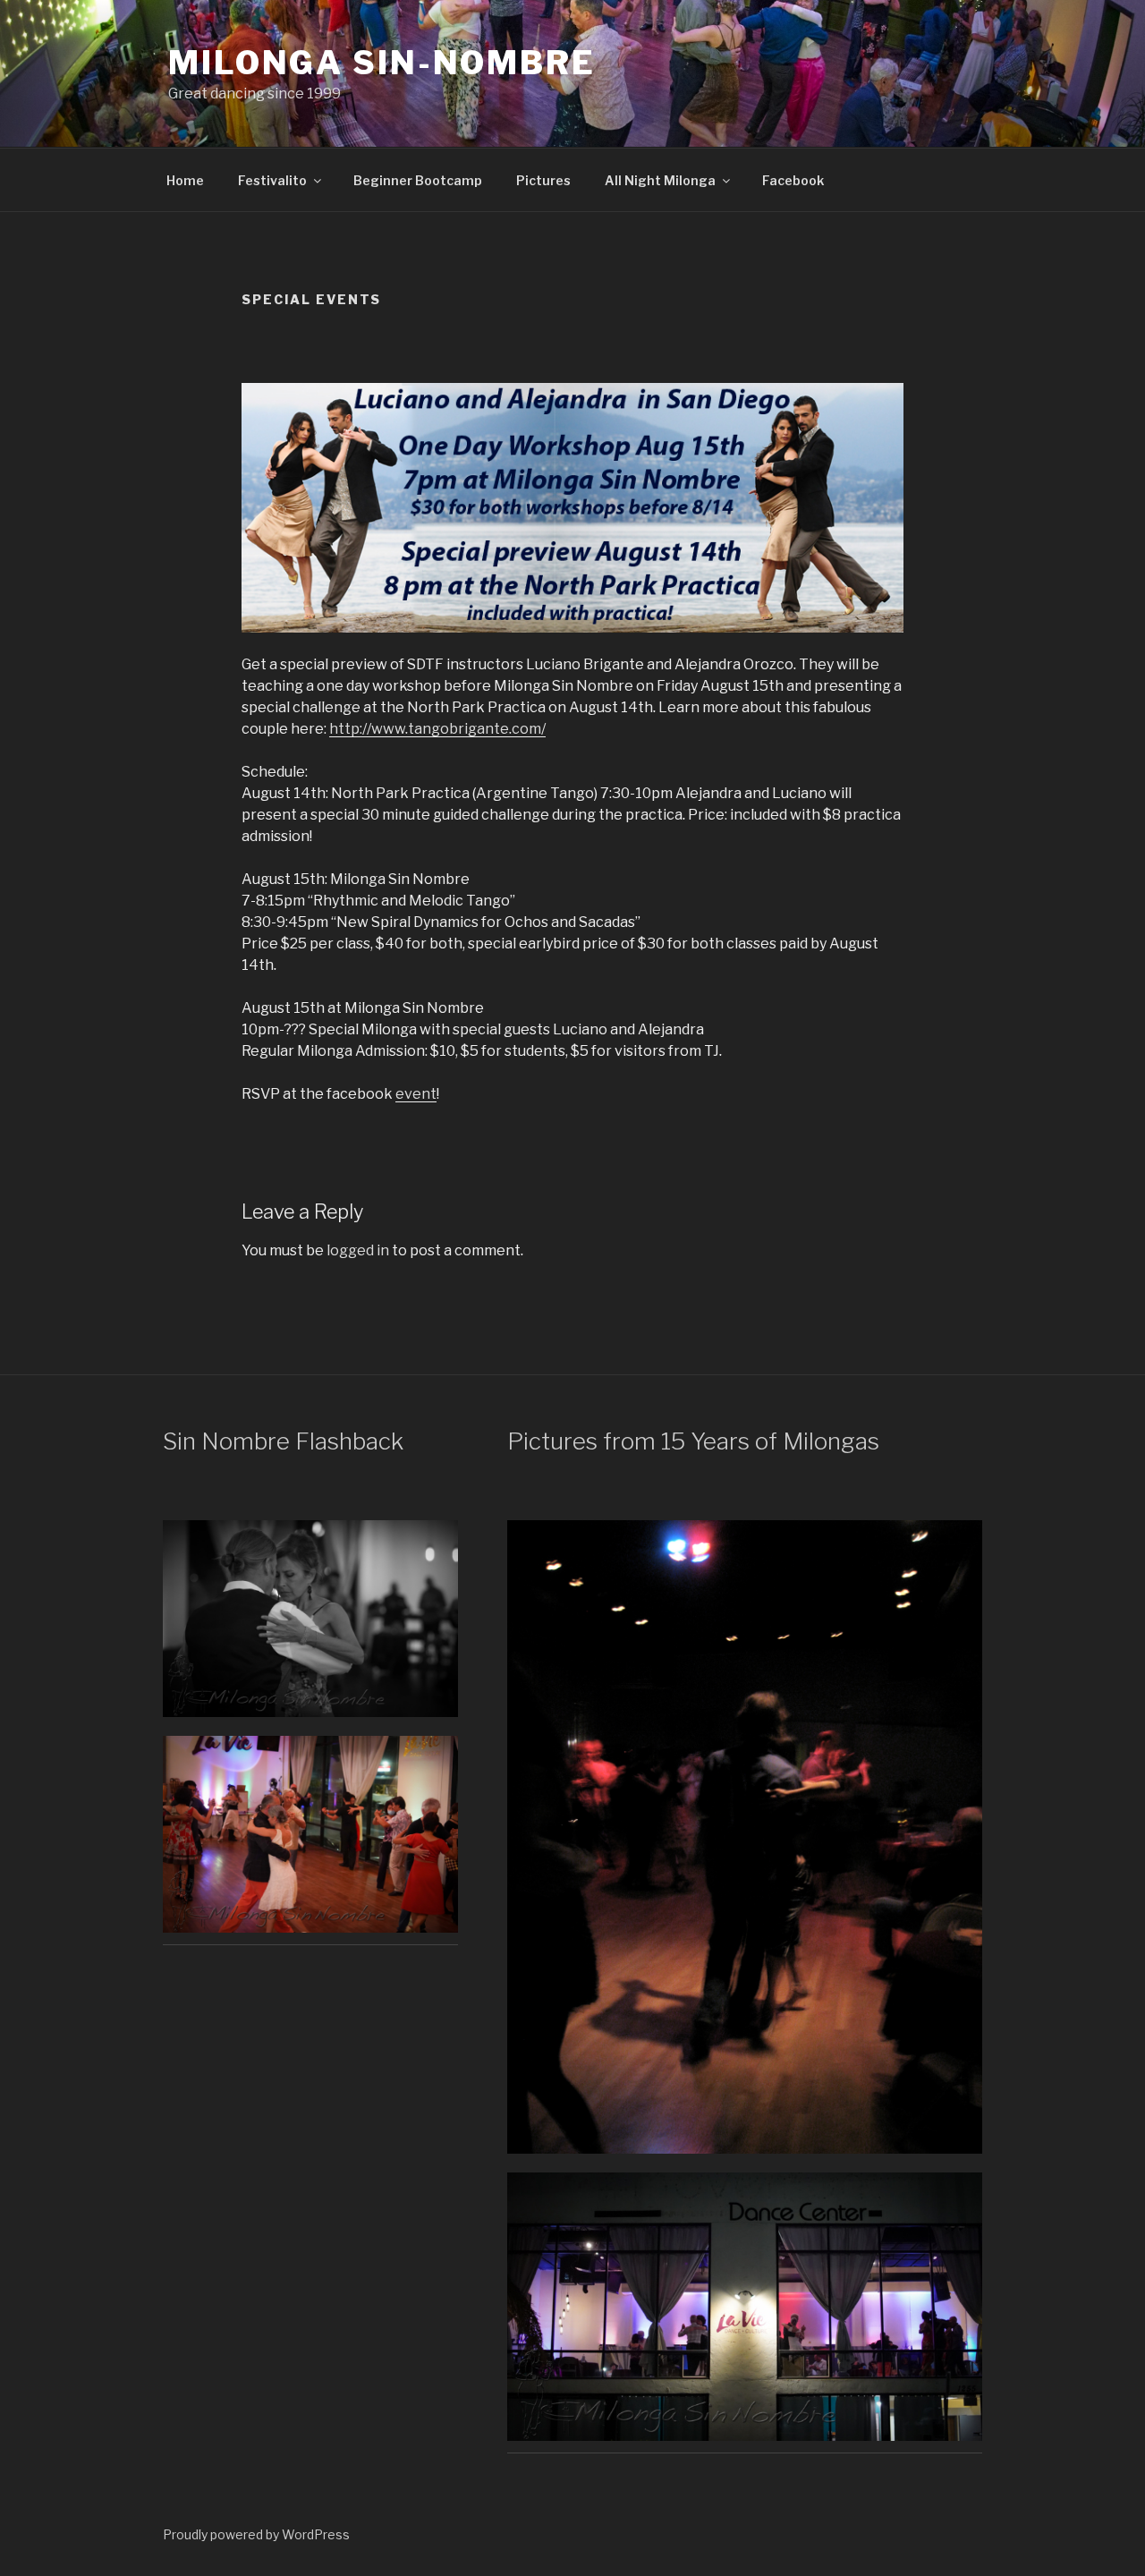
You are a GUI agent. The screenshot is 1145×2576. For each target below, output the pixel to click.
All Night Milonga (660, 180)
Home (185, 180)
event (416, 1094)
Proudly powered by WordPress (256, 2534)
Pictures (543, 180)
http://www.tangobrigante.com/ (437, 729)
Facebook (793, 180)
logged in (358, 1250)
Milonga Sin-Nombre (382, 63)
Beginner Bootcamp (418, 180)
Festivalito (272, 180)
